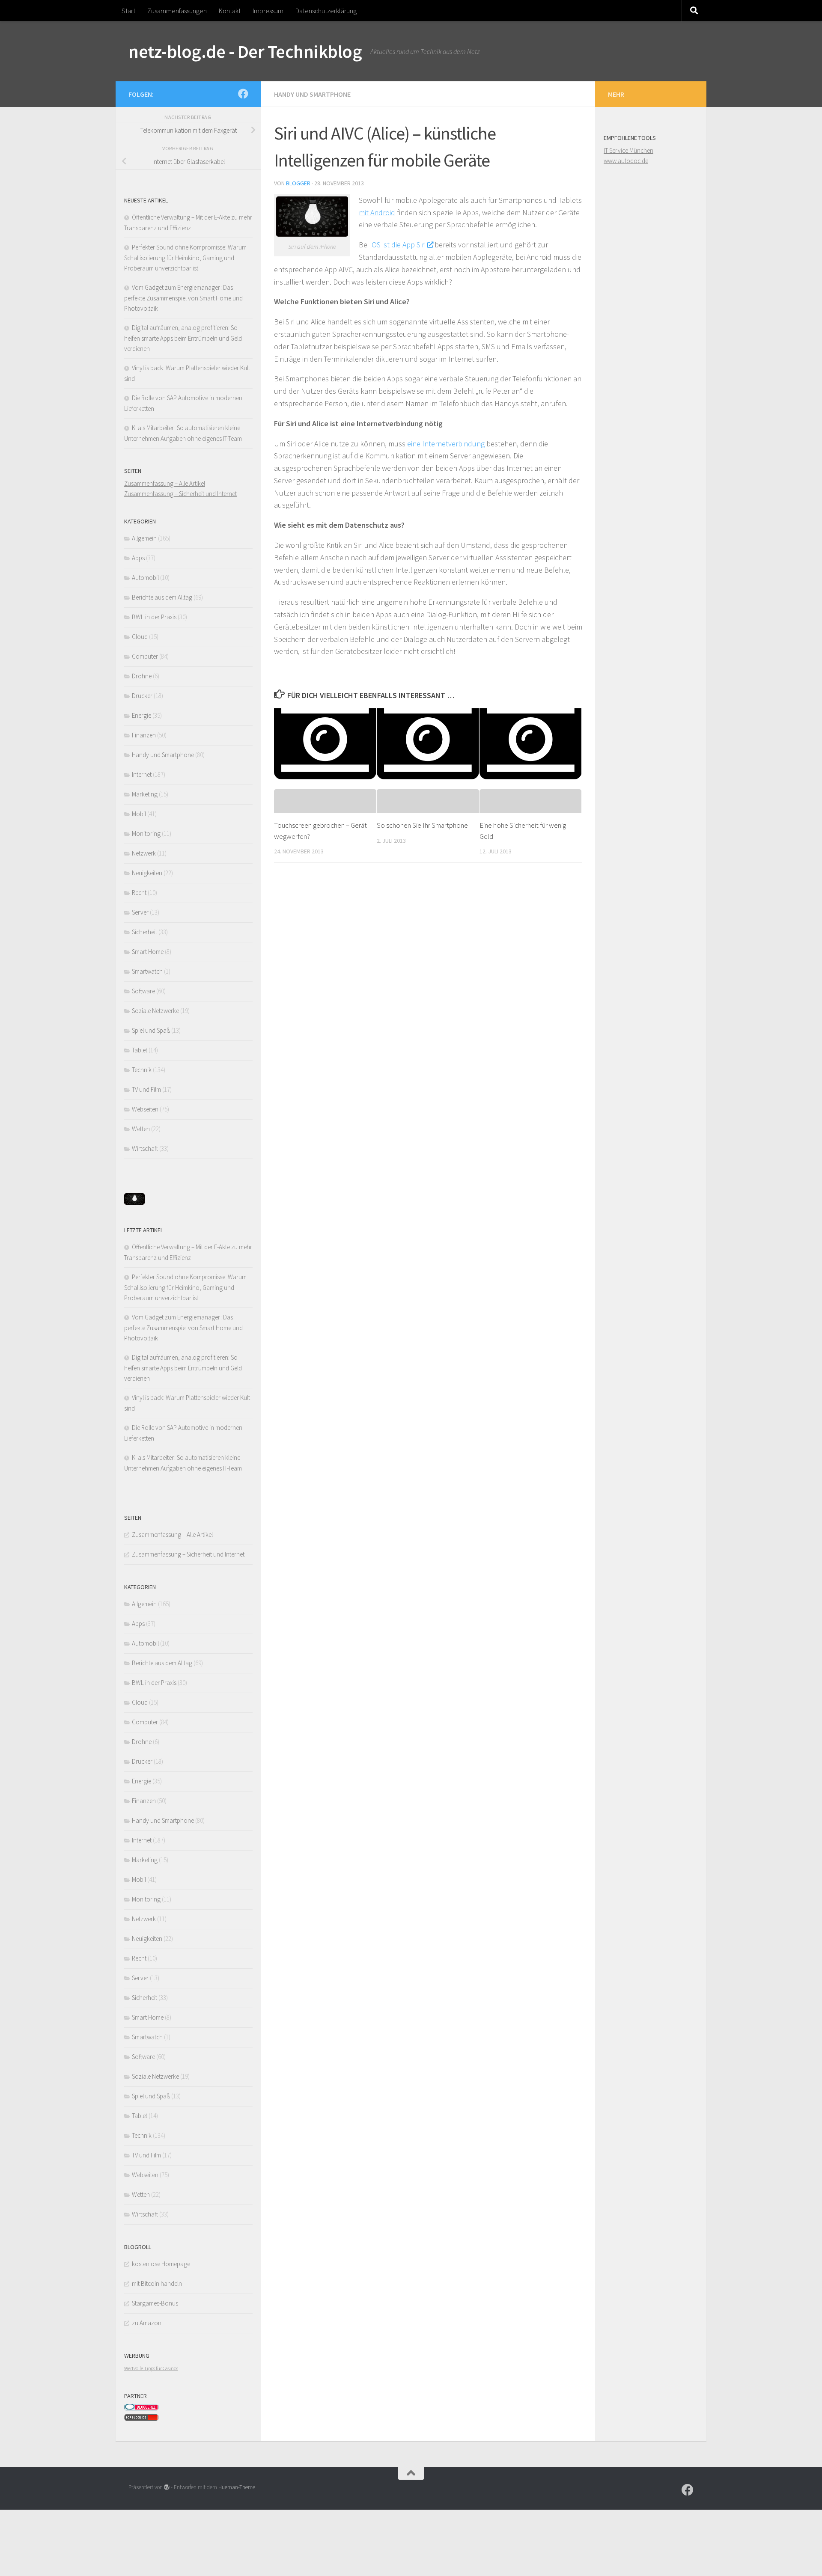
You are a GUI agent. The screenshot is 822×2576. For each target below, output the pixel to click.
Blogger (298, 183)
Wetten (141, 1129)
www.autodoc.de (626, 161)
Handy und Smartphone (312, 94)
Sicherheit (144, 932)
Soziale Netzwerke (155, 1011)
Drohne (142, 676)
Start (128, 11)
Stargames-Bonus (155, 2303)
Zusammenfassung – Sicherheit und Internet (180, 494)
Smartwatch (147, 971)
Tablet (140, 1050)
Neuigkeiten (147, 873)
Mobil (139, 814)
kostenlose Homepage (161, 2264)
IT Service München (628, 150)
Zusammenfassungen (177, 11)
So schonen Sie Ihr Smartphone (422, 825)
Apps (138, 558)
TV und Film (146, 1089)
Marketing (145, 794)
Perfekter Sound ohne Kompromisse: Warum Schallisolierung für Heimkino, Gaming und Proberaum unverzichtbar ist (185, 258)
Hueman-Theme (237, 2487)
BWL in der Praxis (154, 617)
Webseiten (145, 1109)
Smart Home (148, 952)
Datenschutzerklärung (326, 11)
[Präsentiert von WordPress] (167, 2487)
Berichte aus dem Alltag (162, 597)
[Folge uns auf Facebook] (243, 94)
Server (140, 912)
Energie (141, 715)
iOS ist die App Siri (398, 245)
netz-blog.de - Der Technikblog (245, 51)
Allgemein (144, 538)
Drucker (142, 696)
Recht (139, 893)
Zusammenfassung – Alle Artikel (165, 483)
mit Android (377, 212)
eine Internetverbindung (446, 444)
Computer (145, 656)
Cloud (140, 637)
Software (143, 991)
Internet (142, 774)
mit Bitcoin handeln (157, 2283)
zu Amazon (147, 2323)
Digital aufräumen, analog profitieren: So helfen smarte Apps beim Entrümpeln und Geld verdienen (183, 338)
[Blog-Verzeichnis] (141, 2408)
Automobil (145, 578)
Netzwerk (144, 853)
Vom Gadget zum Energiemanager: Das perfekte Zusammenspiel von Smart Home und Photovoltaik (183, 298)
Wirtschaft (145, 1148)
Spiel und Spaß (151, 1030)
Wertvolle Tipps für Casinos (151, 2368)
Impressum (268, 11)
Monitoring (146, 833)
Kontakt (230, 11)
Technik (142, 1070)
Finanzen (144, 735)
